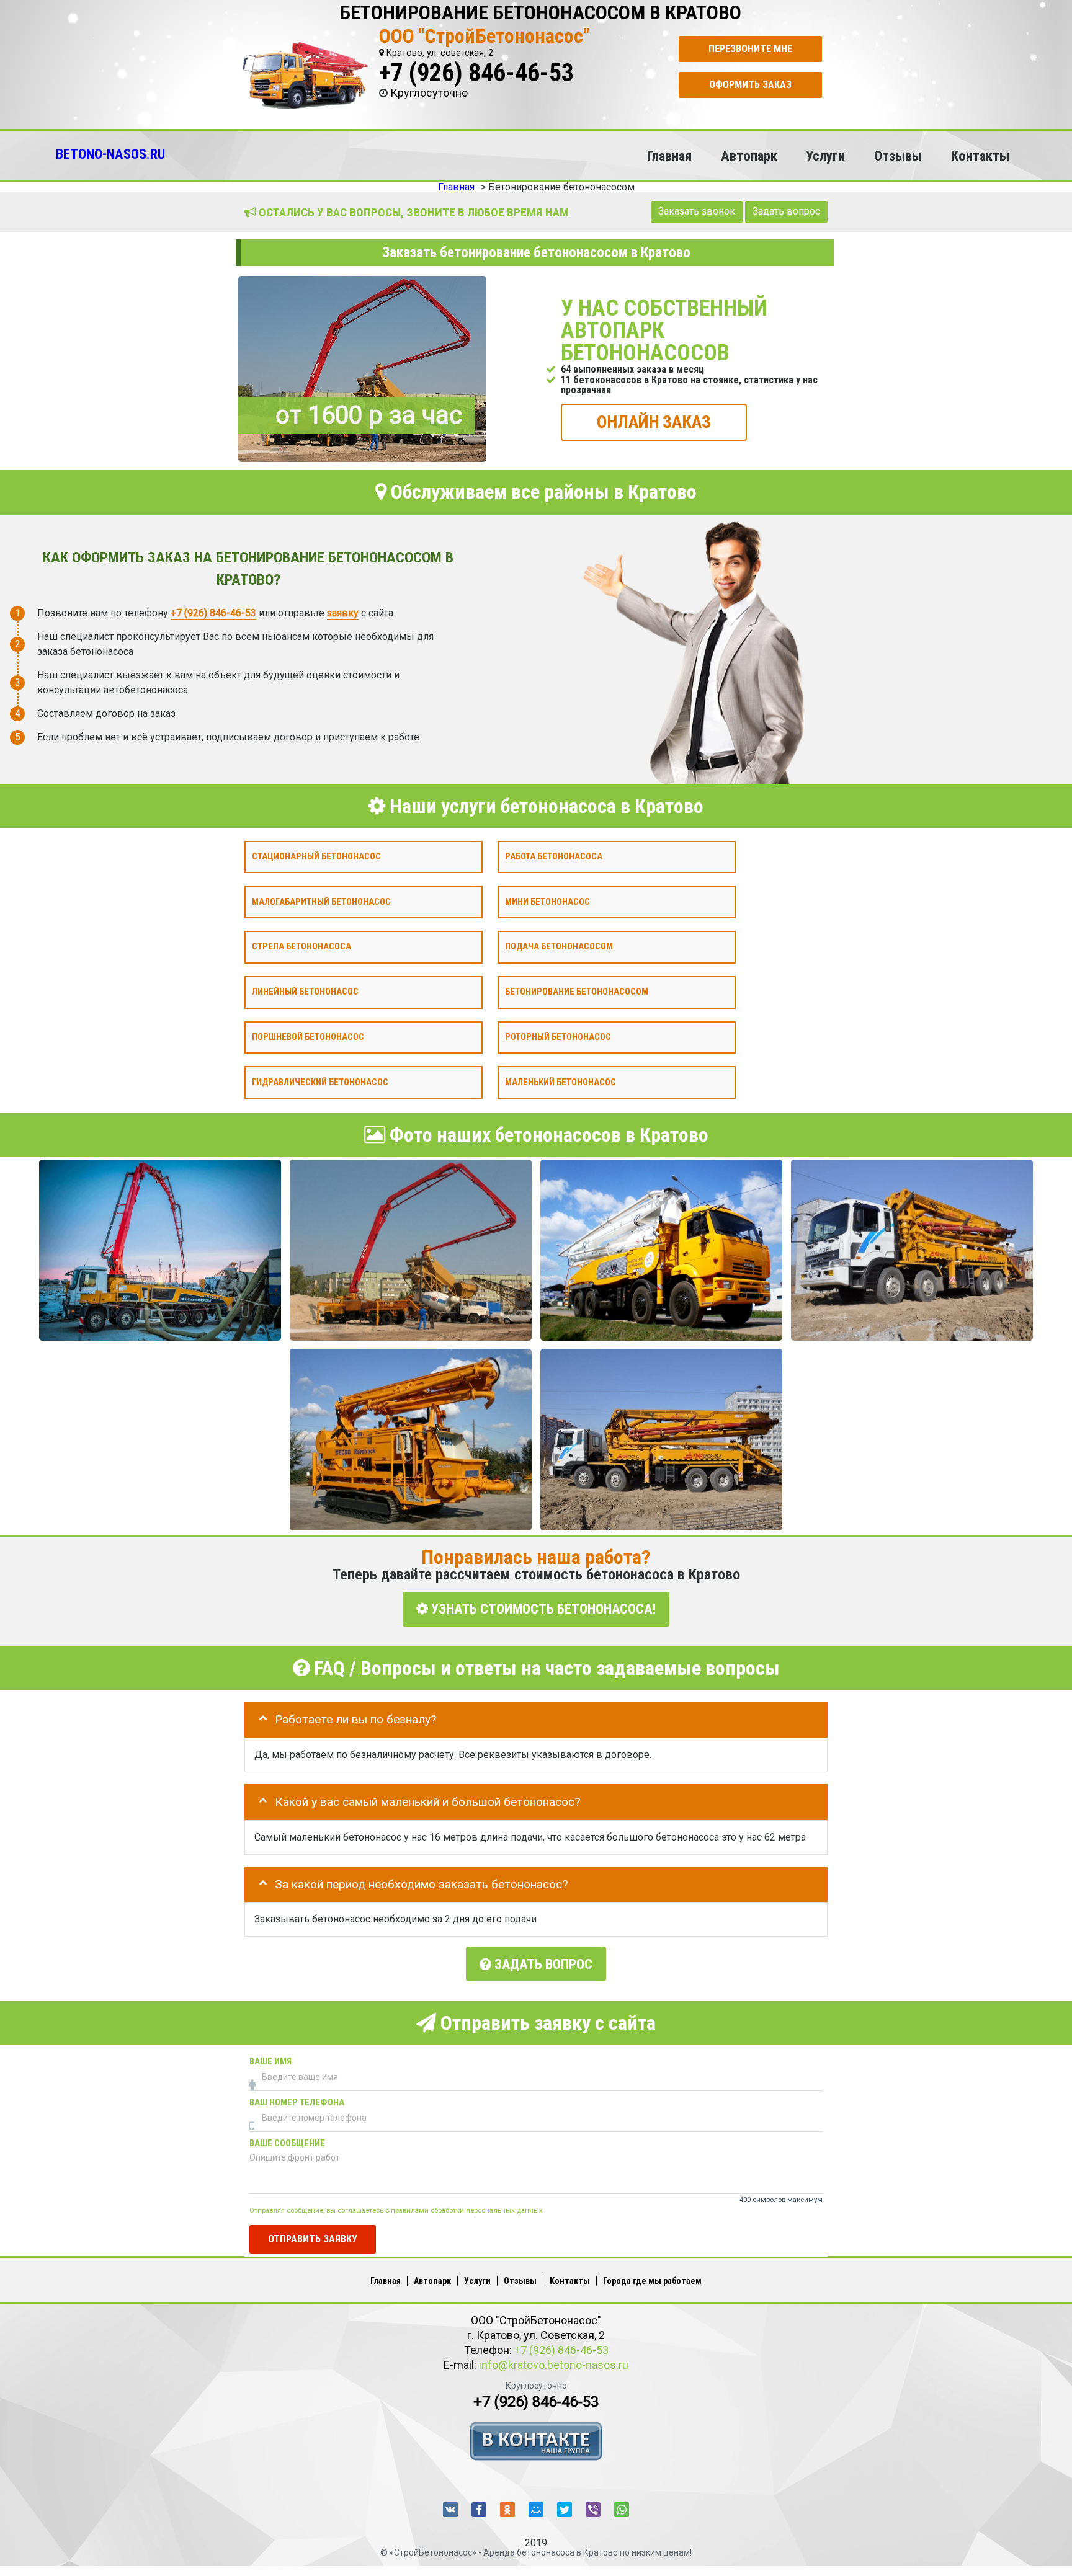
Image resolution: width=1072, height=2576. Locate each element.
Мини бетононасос (547, 901)
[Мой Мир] (536, 2510)
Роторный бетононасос (558, 1037)
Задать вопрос (786, 211)
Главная (669, 156)
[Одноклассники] (507, 2510)
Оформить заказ (750, 85)
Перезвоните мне (750, 49)
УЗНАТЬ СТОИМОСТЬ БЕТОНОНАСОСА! (542, 1609)
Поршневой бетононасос (308, 1037)
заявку (343, 612)
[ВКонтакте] (450, 2510)
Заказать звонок (697, 211)
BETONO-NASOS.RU (110, 154)
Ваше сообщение (287, 2143)
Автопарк (749, 156)
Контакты (980, 156)
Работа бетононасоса (554, 856)
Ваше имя (270, 2062)
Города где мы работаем (652, 2281)
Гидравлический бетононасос (320, 1082)
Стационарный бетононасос (316, 856)
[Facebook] (479, 2510)
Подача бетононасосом (559, 947)
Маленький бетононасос (561, 1082)
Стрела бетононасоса (301, 947)
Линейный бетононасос (305, 992)
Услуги (825, 156)
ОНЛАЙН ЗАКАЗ (654, 421)
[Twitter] (565, 2510)
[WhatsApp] (622, 2510)
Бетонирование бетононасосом (577, 992)
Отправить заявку (313, 2238)
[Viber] (593, 2510)
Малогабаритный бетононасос (321, 901)
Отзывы (898, 156)
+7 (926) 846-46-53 (476, 73)
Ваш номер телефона (297, 2103)
